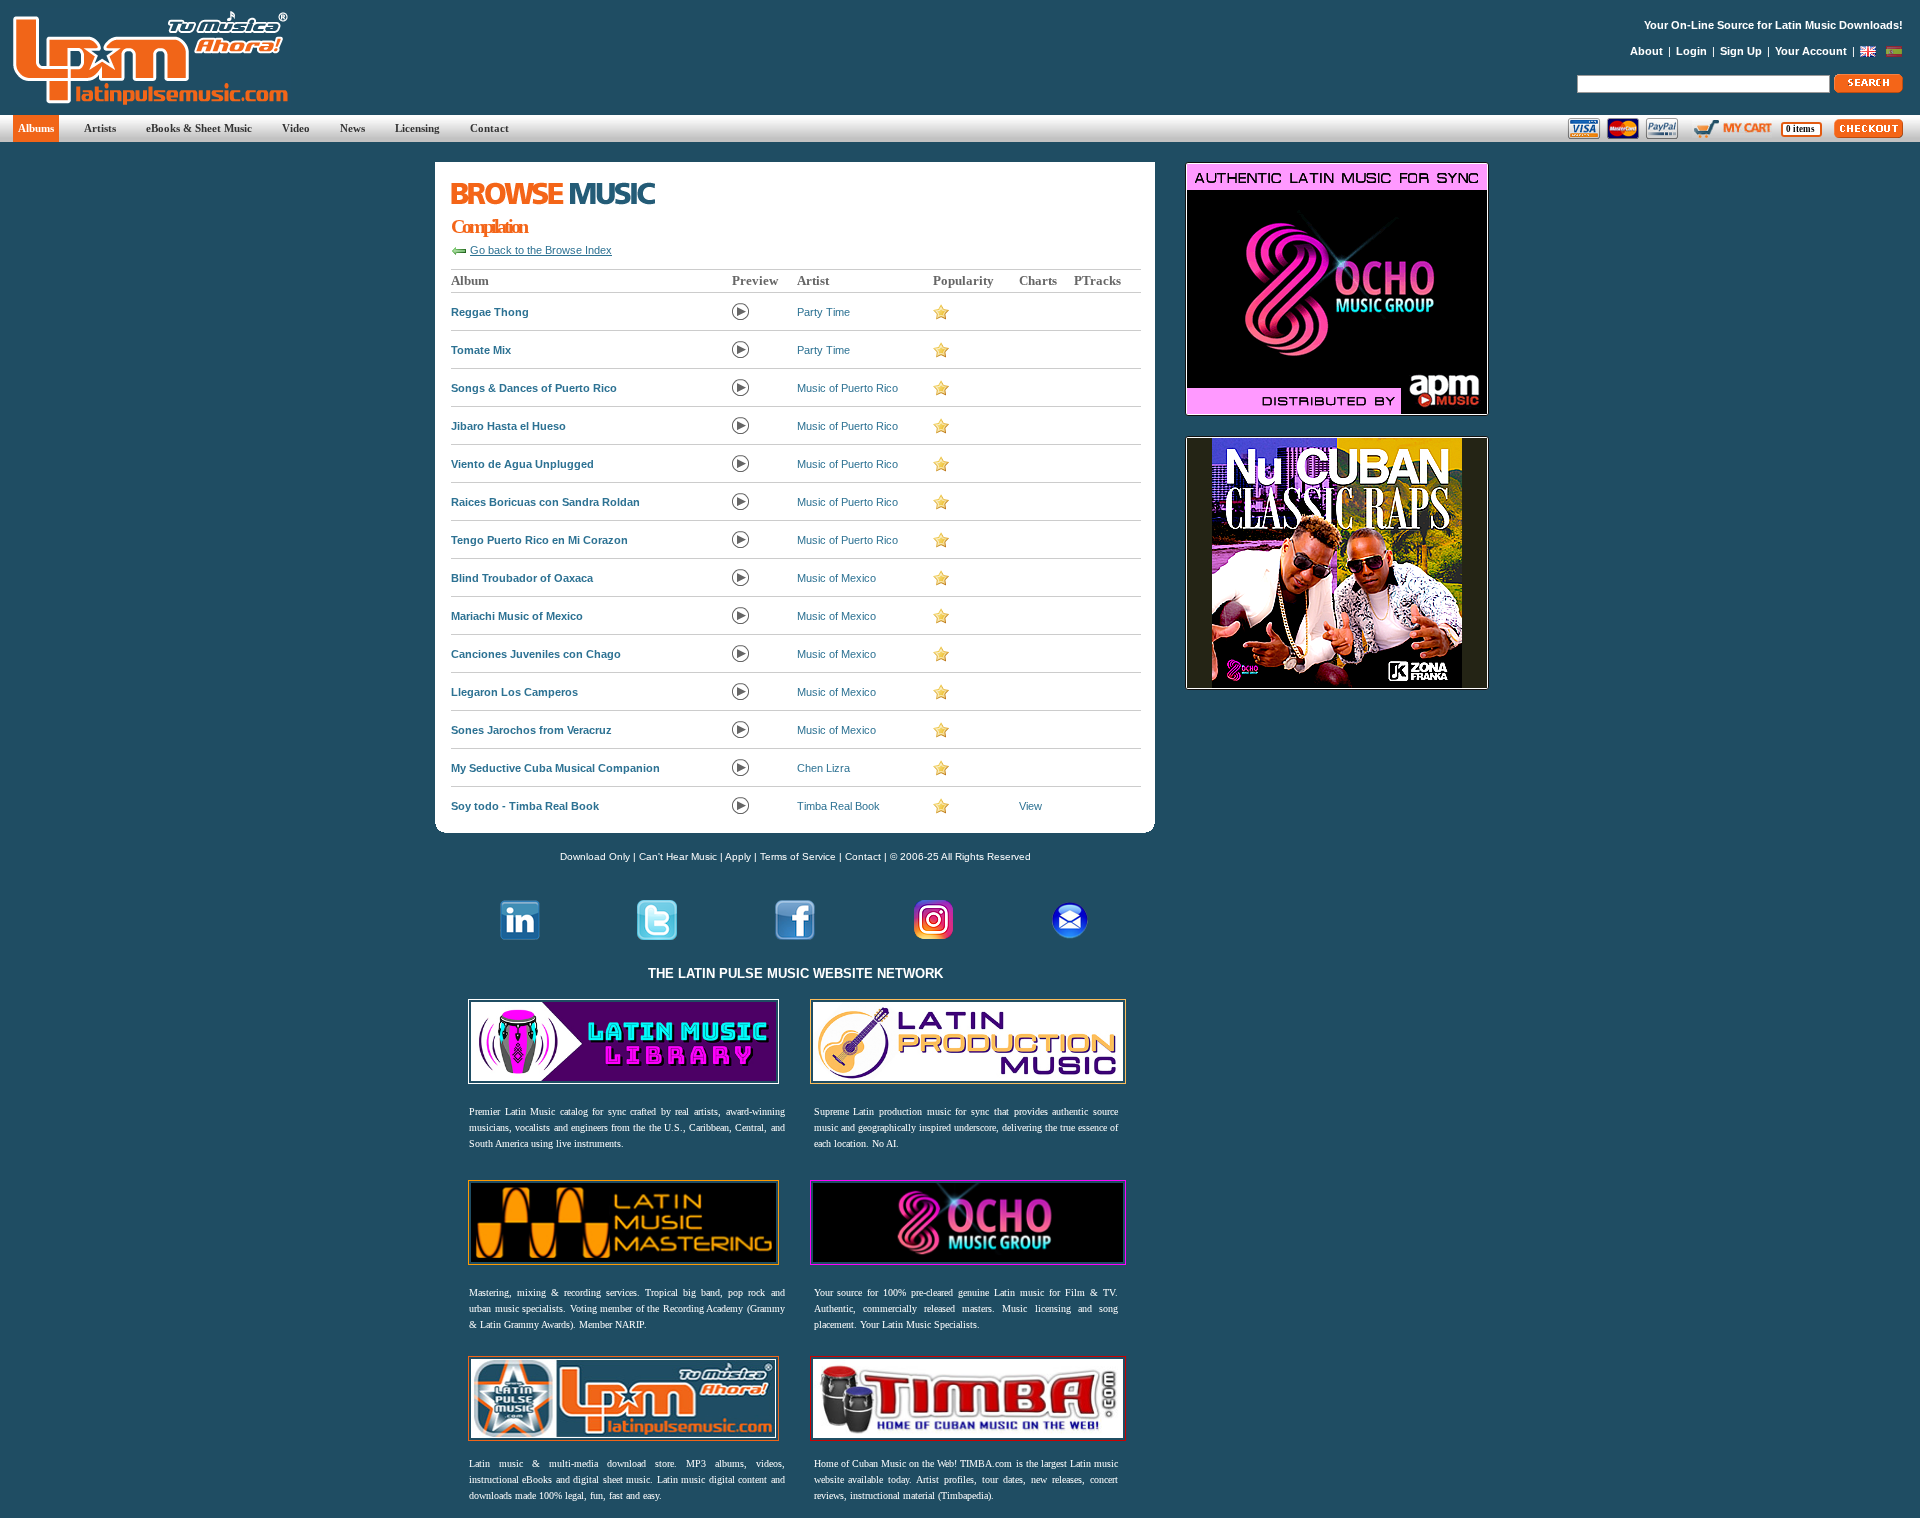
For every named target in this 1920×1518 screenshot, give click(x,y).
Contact (489, 128)
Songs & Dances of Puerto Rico (534, 388)
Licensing (417, 128)
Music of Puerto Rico (847, 388)
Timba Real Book (838, 806)
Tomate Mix (481, 350)
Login (1691, 51)
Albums (36, 128)
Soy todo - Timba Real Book (525, 806)
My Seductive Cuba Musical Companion (555, 768)
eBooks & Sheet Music (199, 128)
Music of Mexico (836, 578)
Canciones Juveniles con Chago (536, 654)
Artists (100, 128)
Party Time (823, 312)
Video (296, 128)
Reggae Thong (490, 312)
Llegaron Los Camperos (514, 692)
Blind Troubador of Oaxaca (522, 578)
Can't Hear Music (678, 856)
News (352, 128)
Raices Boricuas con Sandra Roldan (545, 502)
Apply (738, 856)
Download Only (595, 856)
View (1030, 806)
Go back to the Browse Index (541, 250)
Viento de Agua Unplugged (522, 464)
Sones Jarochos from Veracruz (531, 730)
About (1646, 51)
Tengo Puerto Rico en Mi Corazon (539, 540)
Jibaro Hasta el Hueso (508, 426)
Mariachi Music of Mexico (517, 616)
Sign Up (1741, 51)
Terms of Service (798, 856)
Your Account (1811, 51)
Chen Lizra (823, 768)
